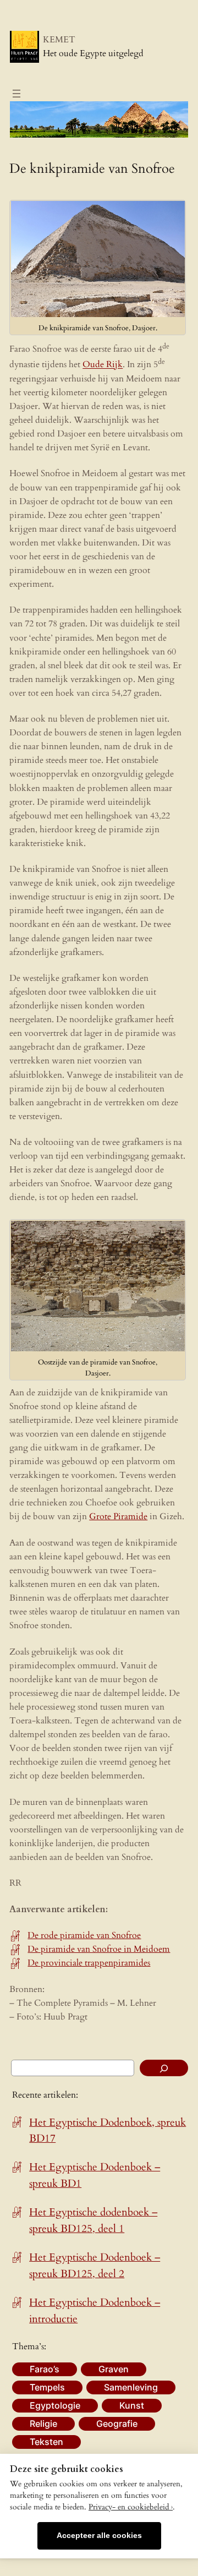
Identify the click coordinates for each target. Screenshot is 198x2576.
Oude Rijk (103, 365)
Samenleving (131, 2387)
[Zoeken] (164, 2068)
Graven (114, 2369)
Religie (43, 2424)
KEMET (59, 40)
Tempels (47, 2387)
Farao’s (45, 2369)
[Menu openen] (16, 94)
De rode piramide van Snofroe (84, 1935)
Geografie (117, 2424)
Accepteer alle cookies (99, 2536)
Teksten (46, 2442)
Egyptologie (55, 2405)
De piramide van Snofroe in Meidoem (99, 1949)
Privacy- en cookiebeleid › (131, 2507)
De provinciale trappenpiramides (89, 1963)
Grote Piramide (118, 1516)
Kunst (132, 2405)
